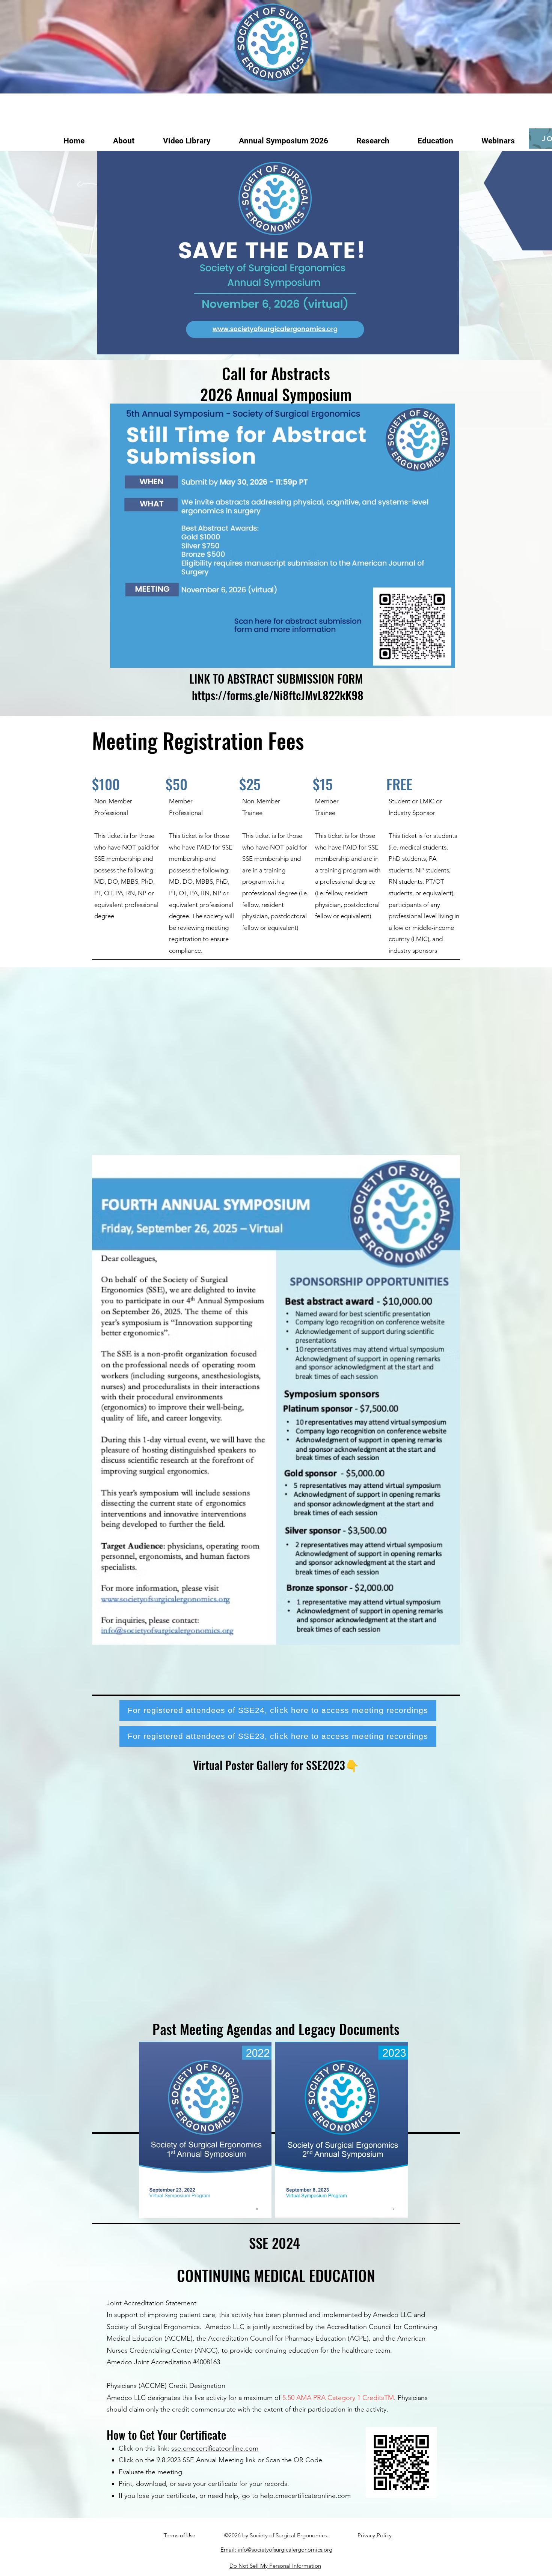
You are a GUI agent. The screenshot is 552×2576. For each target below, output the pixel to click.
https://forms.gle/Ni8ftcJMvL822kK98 (278, 695)
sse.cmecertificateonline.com (215, 2448)
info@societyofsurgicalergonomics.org (285, 2550)
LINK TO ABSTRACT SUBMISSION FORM (276, 678)
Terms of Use (179, 2535)
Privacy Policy (375, 2535)
